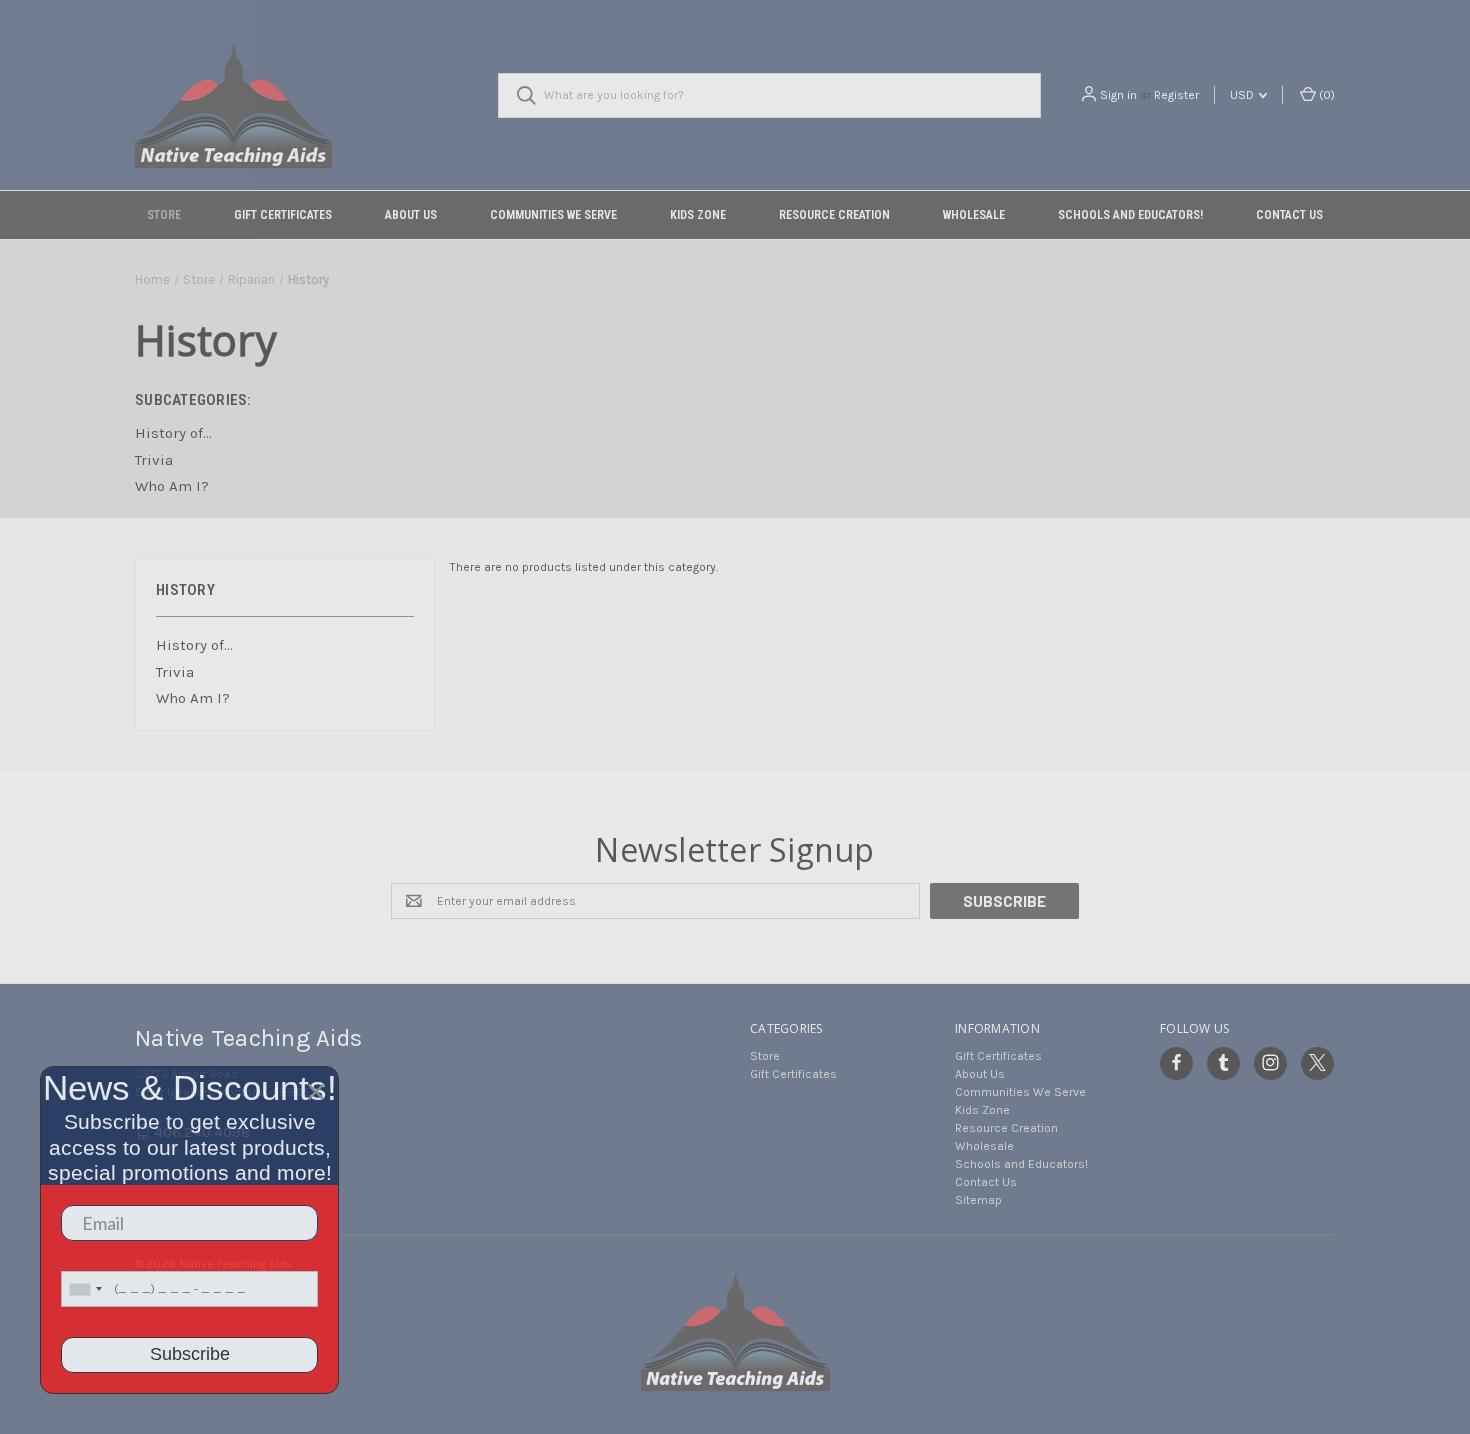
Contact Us (1289, 215)
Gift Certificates (283, 215)
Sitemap (978, 1200)
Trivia (175, 672)
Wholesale (974, 215)
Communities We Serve (553, 215)
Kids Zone (698, 215)
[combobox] (85, 1289)
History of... (194, 645)
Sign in (1118, 95)
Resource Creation (834, 215)
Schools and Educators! (1130, 215)
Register (1176, 95)
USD (1243, 95)
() (1325, 95)
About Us (411, 215)
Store (164, 215)
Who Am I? (193, 698)
